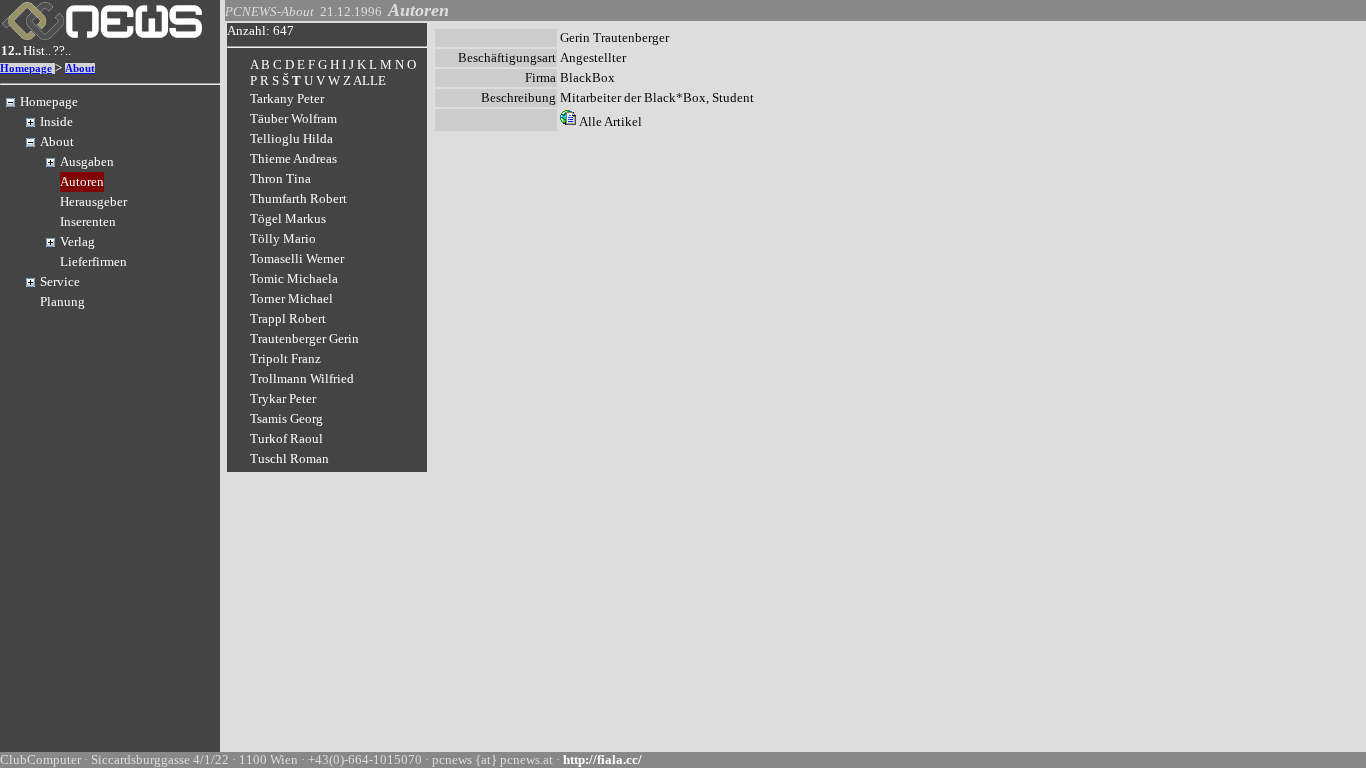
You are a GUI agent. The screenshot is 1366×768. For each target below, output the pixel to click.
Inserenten (88, 221)
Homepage (26, 68)
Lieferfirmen (93, 261)
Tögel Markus (288, 218)
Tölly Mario (283, 238)
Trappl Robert (288, 318)
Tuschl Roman (289, 458)
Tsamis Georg (286, 418)
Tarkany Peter (287, 98)
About (80, 68)
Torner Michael (291, 298)
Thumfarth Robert (298, 198)
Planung (62, 301)
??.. (62, 50)
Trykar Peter (283, 398)
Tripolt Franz (285, 358)
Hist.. (37, 50)
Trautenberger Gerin (304, 338)
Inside (56, 121)
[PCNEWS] (102, 35)
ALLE (369, 80)
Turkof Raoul (286, 438)
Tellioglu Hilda (291, 138)
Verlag (77, 241)
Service (60, 281)
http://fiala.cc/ (602, 759)
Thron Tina (280, 178)
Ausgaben (87, 161)
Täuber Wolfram (293, 118)
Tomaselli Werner (297, 258)
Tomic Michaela (294, 278)
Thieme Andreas (293, 158)
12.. (11, 50)
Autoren (82, 181)
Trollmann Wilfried (302, 378)
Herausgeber (93, 201)
